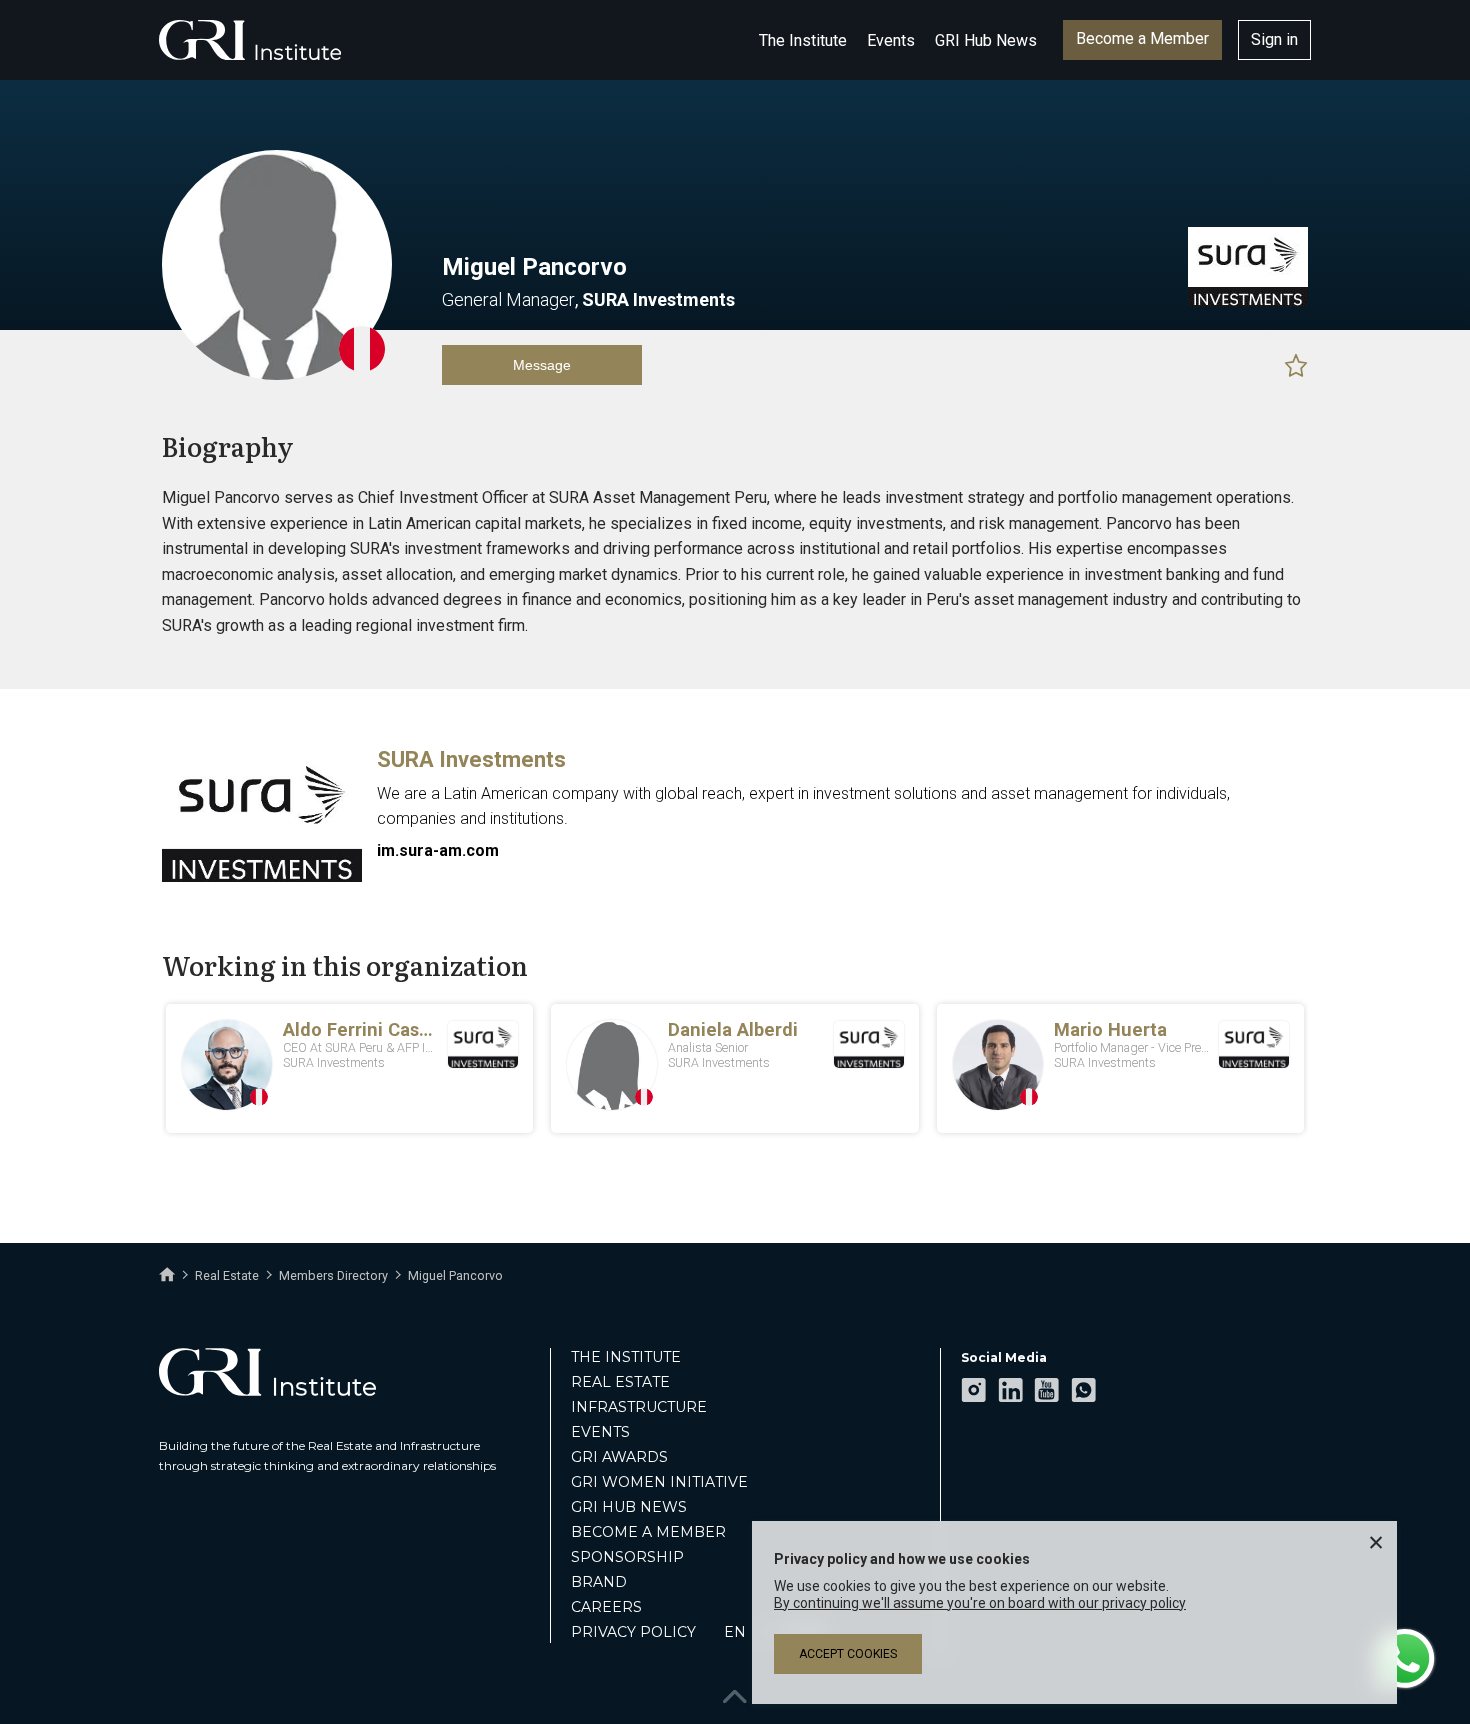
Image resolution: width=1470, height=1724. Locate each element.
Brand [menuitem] (599, 1582)
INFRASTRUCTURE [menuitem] (639, 1407)
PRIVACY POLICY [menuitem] (633, 1632)
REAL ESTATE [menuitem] (620, 1382)
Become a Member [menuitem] (648, 1532)
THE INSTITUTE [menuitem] (626, 1357)
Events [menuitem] (600, 1432)
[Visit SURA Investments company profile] (1248, 302)
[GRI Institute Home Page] (250, 40)
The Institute (803, 40)
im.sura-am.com (438, 850)
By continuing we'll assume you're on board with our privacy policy (980, 1603)
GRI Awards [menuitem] (619, 1457)
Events (891, 40)
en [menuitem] (735, 1632)
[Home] (167, 1275)
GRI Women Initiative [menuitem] (659, 1482)
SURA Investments (471, 759)
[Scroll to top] (735, 1691)
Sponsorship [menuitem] (627, 1557)
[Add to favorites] (1296, 365)
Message (542, 365)
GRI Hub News (986, 40)
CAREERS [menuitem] (606, 1607)
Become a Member (1142, 38)
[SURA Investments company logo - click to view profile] (262, 877)
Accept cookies (848, 1654)
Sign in (1274, 39)
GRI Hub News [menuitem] (629, 1507)
